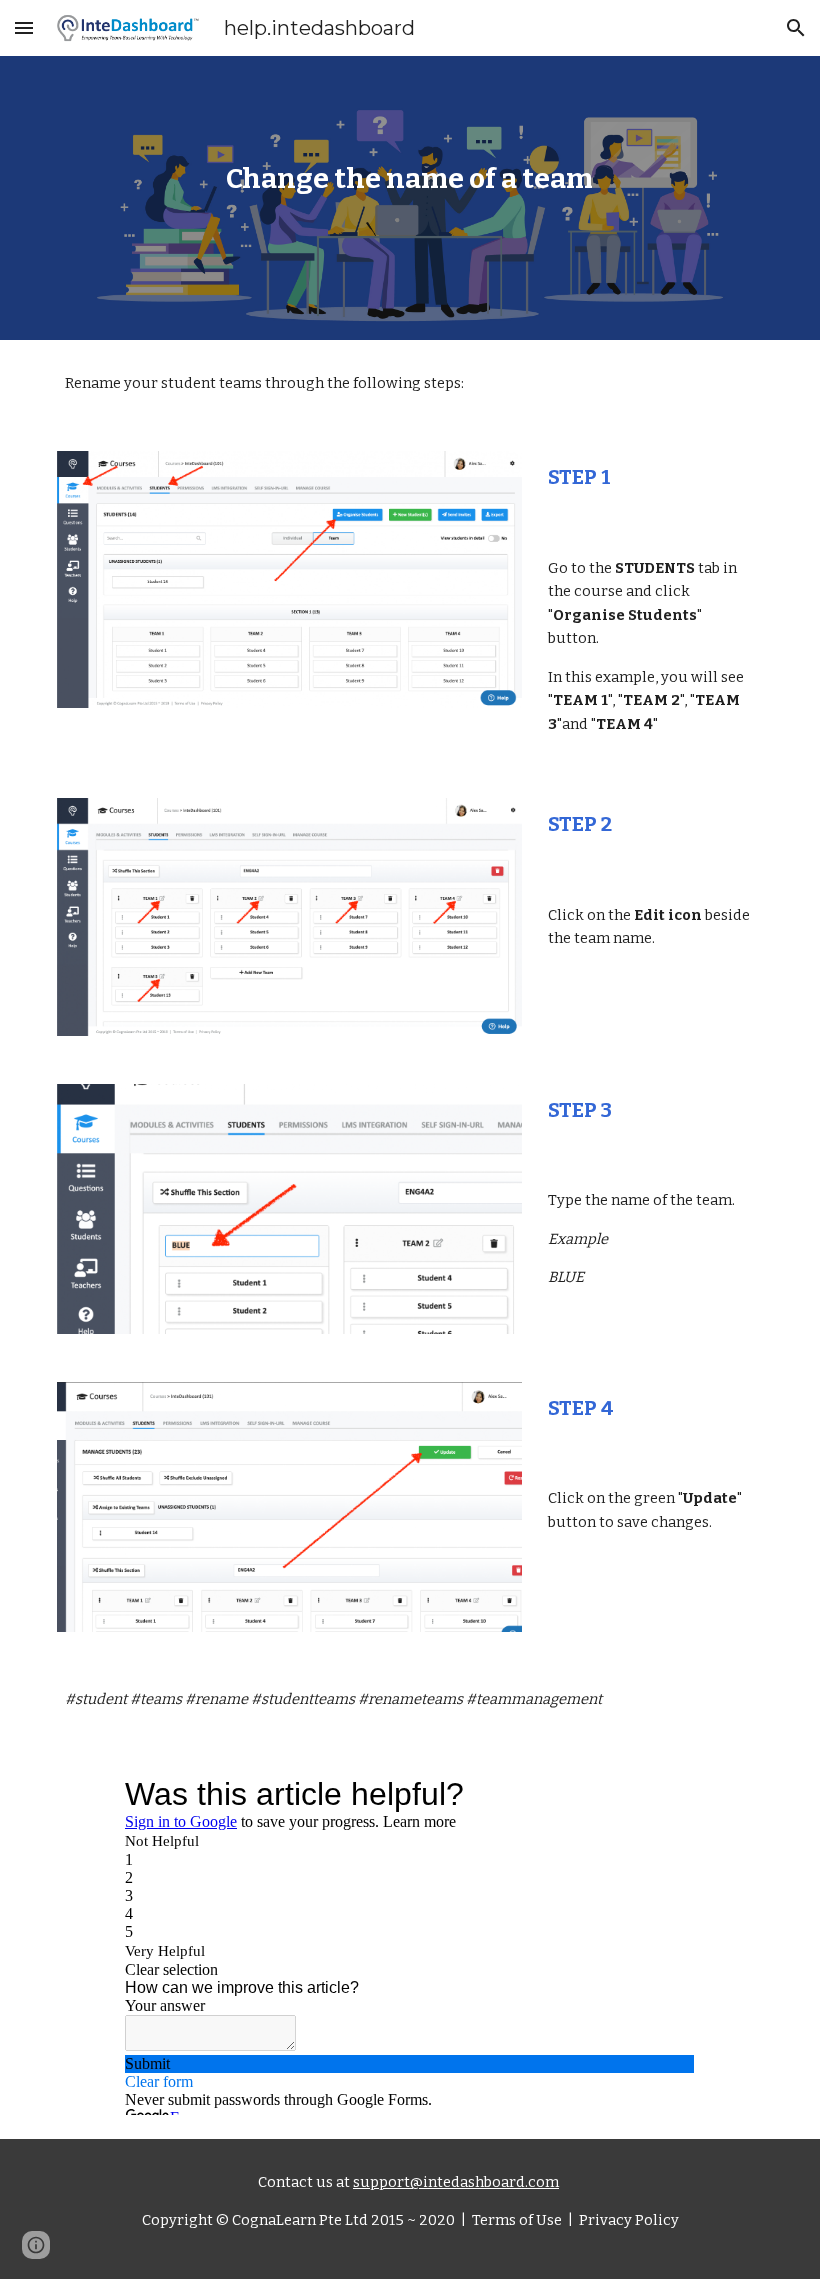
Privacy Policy (627, 2220)
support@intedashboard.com (456, 2182)
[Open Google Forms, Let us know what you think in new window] (665, 1794)
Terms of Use (515, 2220)
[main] (410, 197)
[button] (24, 27)
